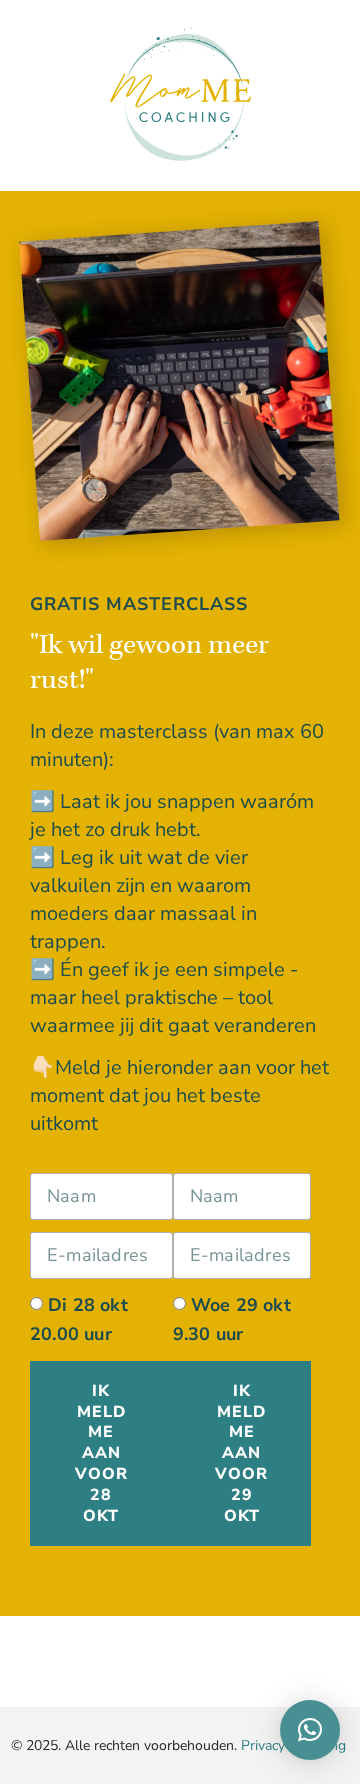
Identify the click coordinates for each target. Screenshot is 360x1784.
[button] (310, 1730)
